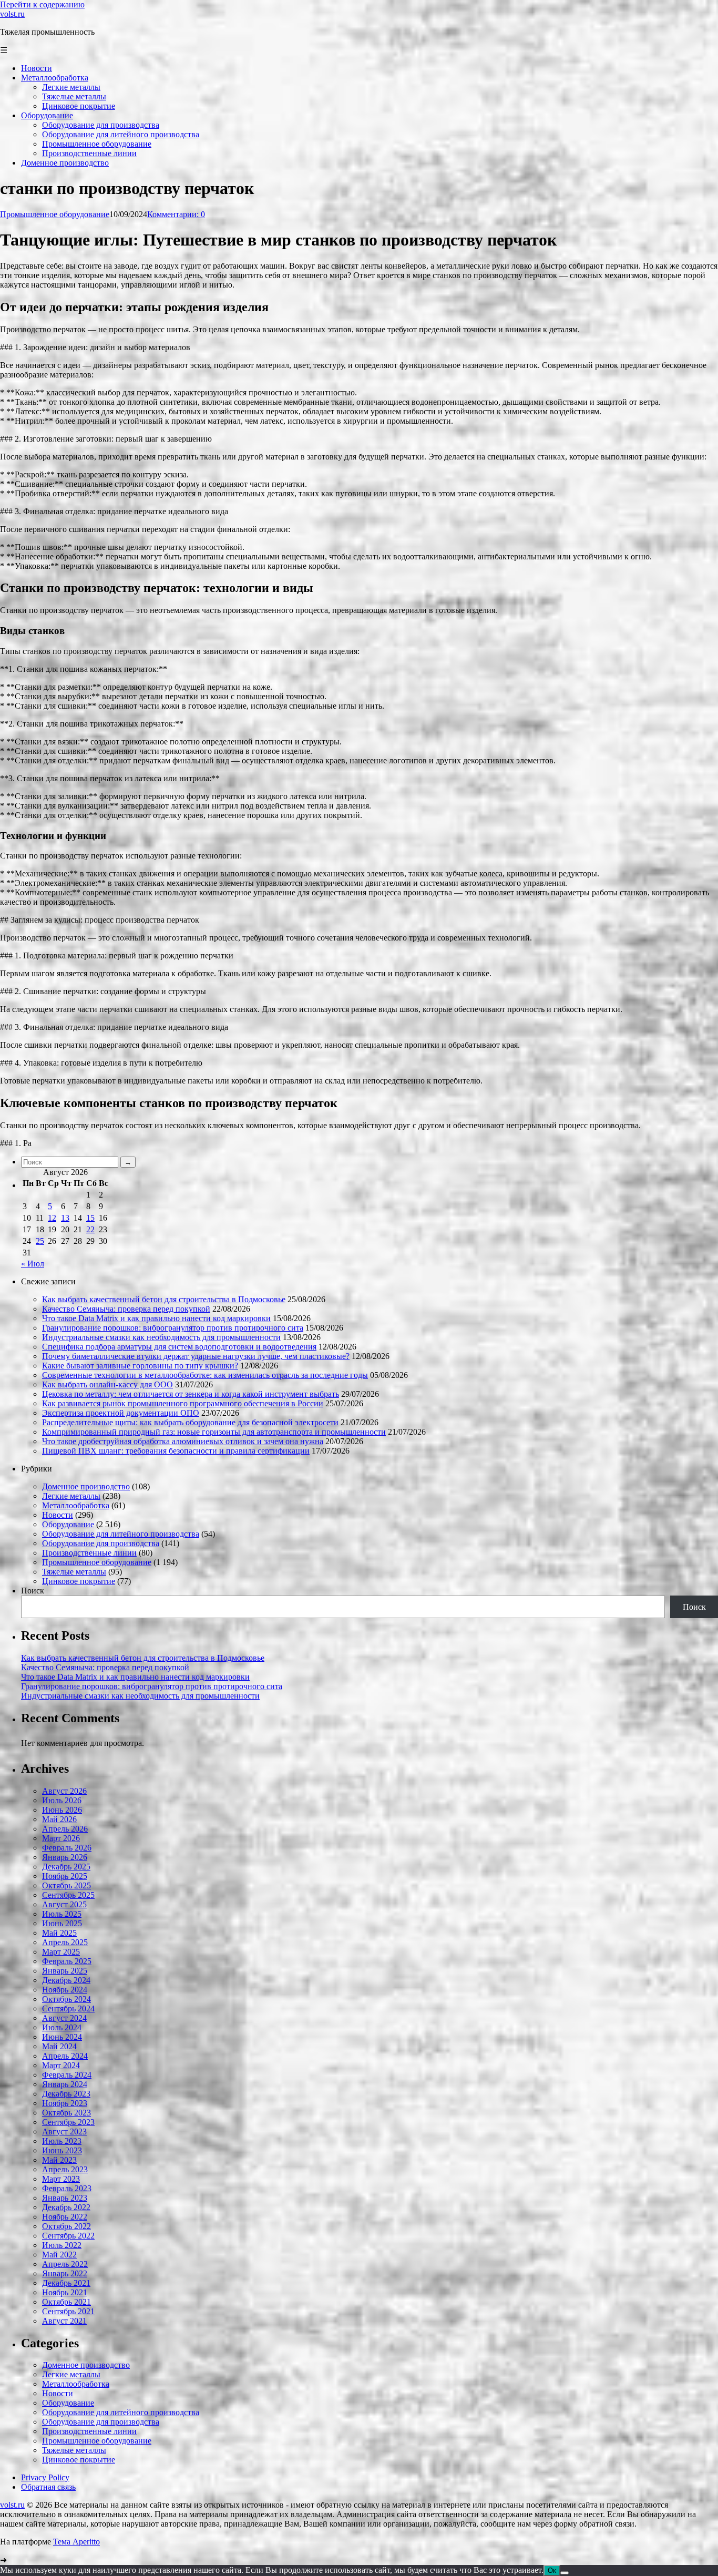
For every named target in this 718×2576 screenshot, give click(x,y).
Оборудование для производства (101, 1543)
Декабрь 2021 (66, 2283)
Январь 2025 (65, 1971)
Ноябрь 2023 (65, 2103)
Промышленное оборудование (55, 214)
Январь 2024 (65, 2084)
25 (40, 1241)
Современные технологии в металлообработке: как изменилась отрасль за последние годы (205, 1375)
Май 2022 (59, 2255)
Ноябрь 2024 (65, 1990)
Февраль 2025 (67, 1961)
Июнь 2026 (62, 1810)
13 (65, 1218)
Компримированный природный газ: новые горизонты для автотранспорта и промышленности (214, 1432)
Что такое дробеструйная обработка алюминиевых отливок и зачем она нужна (183, 1441)
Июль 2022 (62, 2245)
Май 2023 (59, 2160)
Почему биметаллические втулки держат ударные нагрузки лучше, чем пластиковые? (196, 1356)
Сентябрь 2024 (68, 2008)
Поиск (33, 1591)
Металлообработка (76, 1505)
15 (90, 1218)
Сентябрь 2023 (68, 2122)
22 (90, 1229)
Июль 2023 (62, 2141)
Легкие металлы (71, 1496)
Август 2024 (64, 2018)
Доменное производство (86, 1486)
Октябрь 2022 (66, 2226)
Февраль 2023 (67, 2188)
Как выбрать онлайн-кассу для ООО (107, 1384)
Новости (58, 1515)
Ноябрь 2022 (65, 2217)
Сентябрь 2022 (68, 2236)
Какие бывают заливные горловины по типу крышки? (140, 1366)
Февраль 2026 (67, 1848)
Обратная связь (48, 2487)
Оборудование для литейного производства (121, 1534)
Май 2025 (59, 1933)
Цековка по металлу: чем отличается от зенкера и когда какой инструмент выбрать (191, 1394)
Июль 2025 (62, 1914)
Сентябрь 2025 (68, 1895)
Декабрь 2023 (66, 2094)
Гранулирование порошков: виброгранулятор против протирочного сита (173, 1328)
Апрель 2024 (65, 2056)
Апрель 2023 (65, 2169)
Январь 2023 (65, 2198)
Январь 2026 (65, 1857)
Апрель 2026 (65, 1829)
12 (52, 1218)
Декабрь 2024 (66, 1980)
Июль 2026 (62, 1800)
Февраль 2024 (67, 2075)
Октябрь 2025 (66, 1885)
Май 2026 (59, 1819)
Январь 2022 (65, 2273)
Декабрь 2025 (66, 1867)
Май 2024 (59, 2046)
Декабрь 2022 (66, 2207)
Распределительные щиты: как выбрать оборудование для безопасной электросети (190, 1422)
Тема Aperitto (76, 2542)
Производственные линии (89, 1553)
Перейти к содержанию (42, 4)
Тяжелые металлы (74, 1572)
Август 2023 (64, 2132)
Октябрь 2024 (66, 1999)
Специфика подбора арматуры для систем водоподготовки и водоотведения (179, 1347)
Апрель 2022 (65, 2264)
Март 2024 (61, 2065)
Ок (552, 2570)
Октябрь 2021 (66, 2302)
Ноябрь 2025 (65, 1876)
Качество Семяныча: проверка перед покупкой (126, 1309)
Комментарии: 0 (176, 214)
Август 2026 (64, 1791)
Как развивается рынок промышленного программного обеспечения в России (183, 1403)
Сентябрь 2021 (68, 2311)
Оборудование (68, 1524)
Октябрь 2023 (66, 2113)
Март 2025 (61, 1952)
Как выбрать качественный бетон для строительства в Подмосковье (164, 1299)
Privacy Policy (45, 2477)
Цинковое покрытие (79, 1581)
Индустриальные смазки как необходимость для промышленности (161, 1337)
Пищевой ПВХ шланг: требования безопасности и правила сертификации (176, 1451)
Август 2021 (64, 2321)
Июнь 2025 (62, 1923)
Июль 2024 (62, 2027)
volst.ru (12, 14)
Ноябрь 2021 (65, 2292)
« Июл (33, 1264)
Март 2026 (61, 1838)
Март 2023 (61, 2179)
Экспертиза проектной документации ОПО (121, 1413)
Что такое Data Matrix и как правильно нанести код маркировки (156, 1318)
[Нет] (565, 2573)
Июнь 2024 (62, 2037)
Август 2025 (64, 1904)
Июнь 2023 (62, 2150)
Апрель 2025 (65, 1942)
